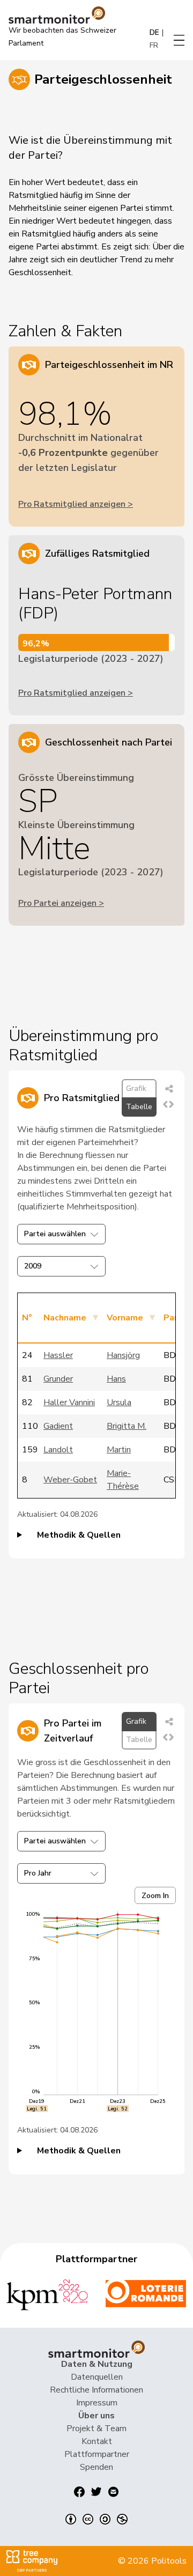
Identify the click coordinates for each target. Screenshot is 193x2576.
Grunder (58, 1379)
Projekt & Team (96, 2429)
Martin (119, 1450)
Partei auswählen (55, 1234)
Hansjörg (123, 1355)
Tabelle (139, 1107)
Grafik (136, 1088)
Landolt (58, 1450)
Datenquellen (97, 2377)
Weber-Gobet (70, 1480)
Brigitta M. (127, 1426)
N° (27, 1318)
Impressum (97, 2403)
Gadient (58, 1426)
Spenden (96, 2467)
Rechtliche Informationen (96, 2390)
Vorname (125, 1318)
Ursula (119, 1403)
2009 (33, 1266)
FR (154, 45)
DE (154, 32)
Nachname (65, 1318)
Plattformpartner (97, 2454)
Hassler (58, 1355)
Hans (116, 1379)
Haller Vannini (69, 1403)
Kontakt (97, 2441)
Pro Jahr (38, 1873)
